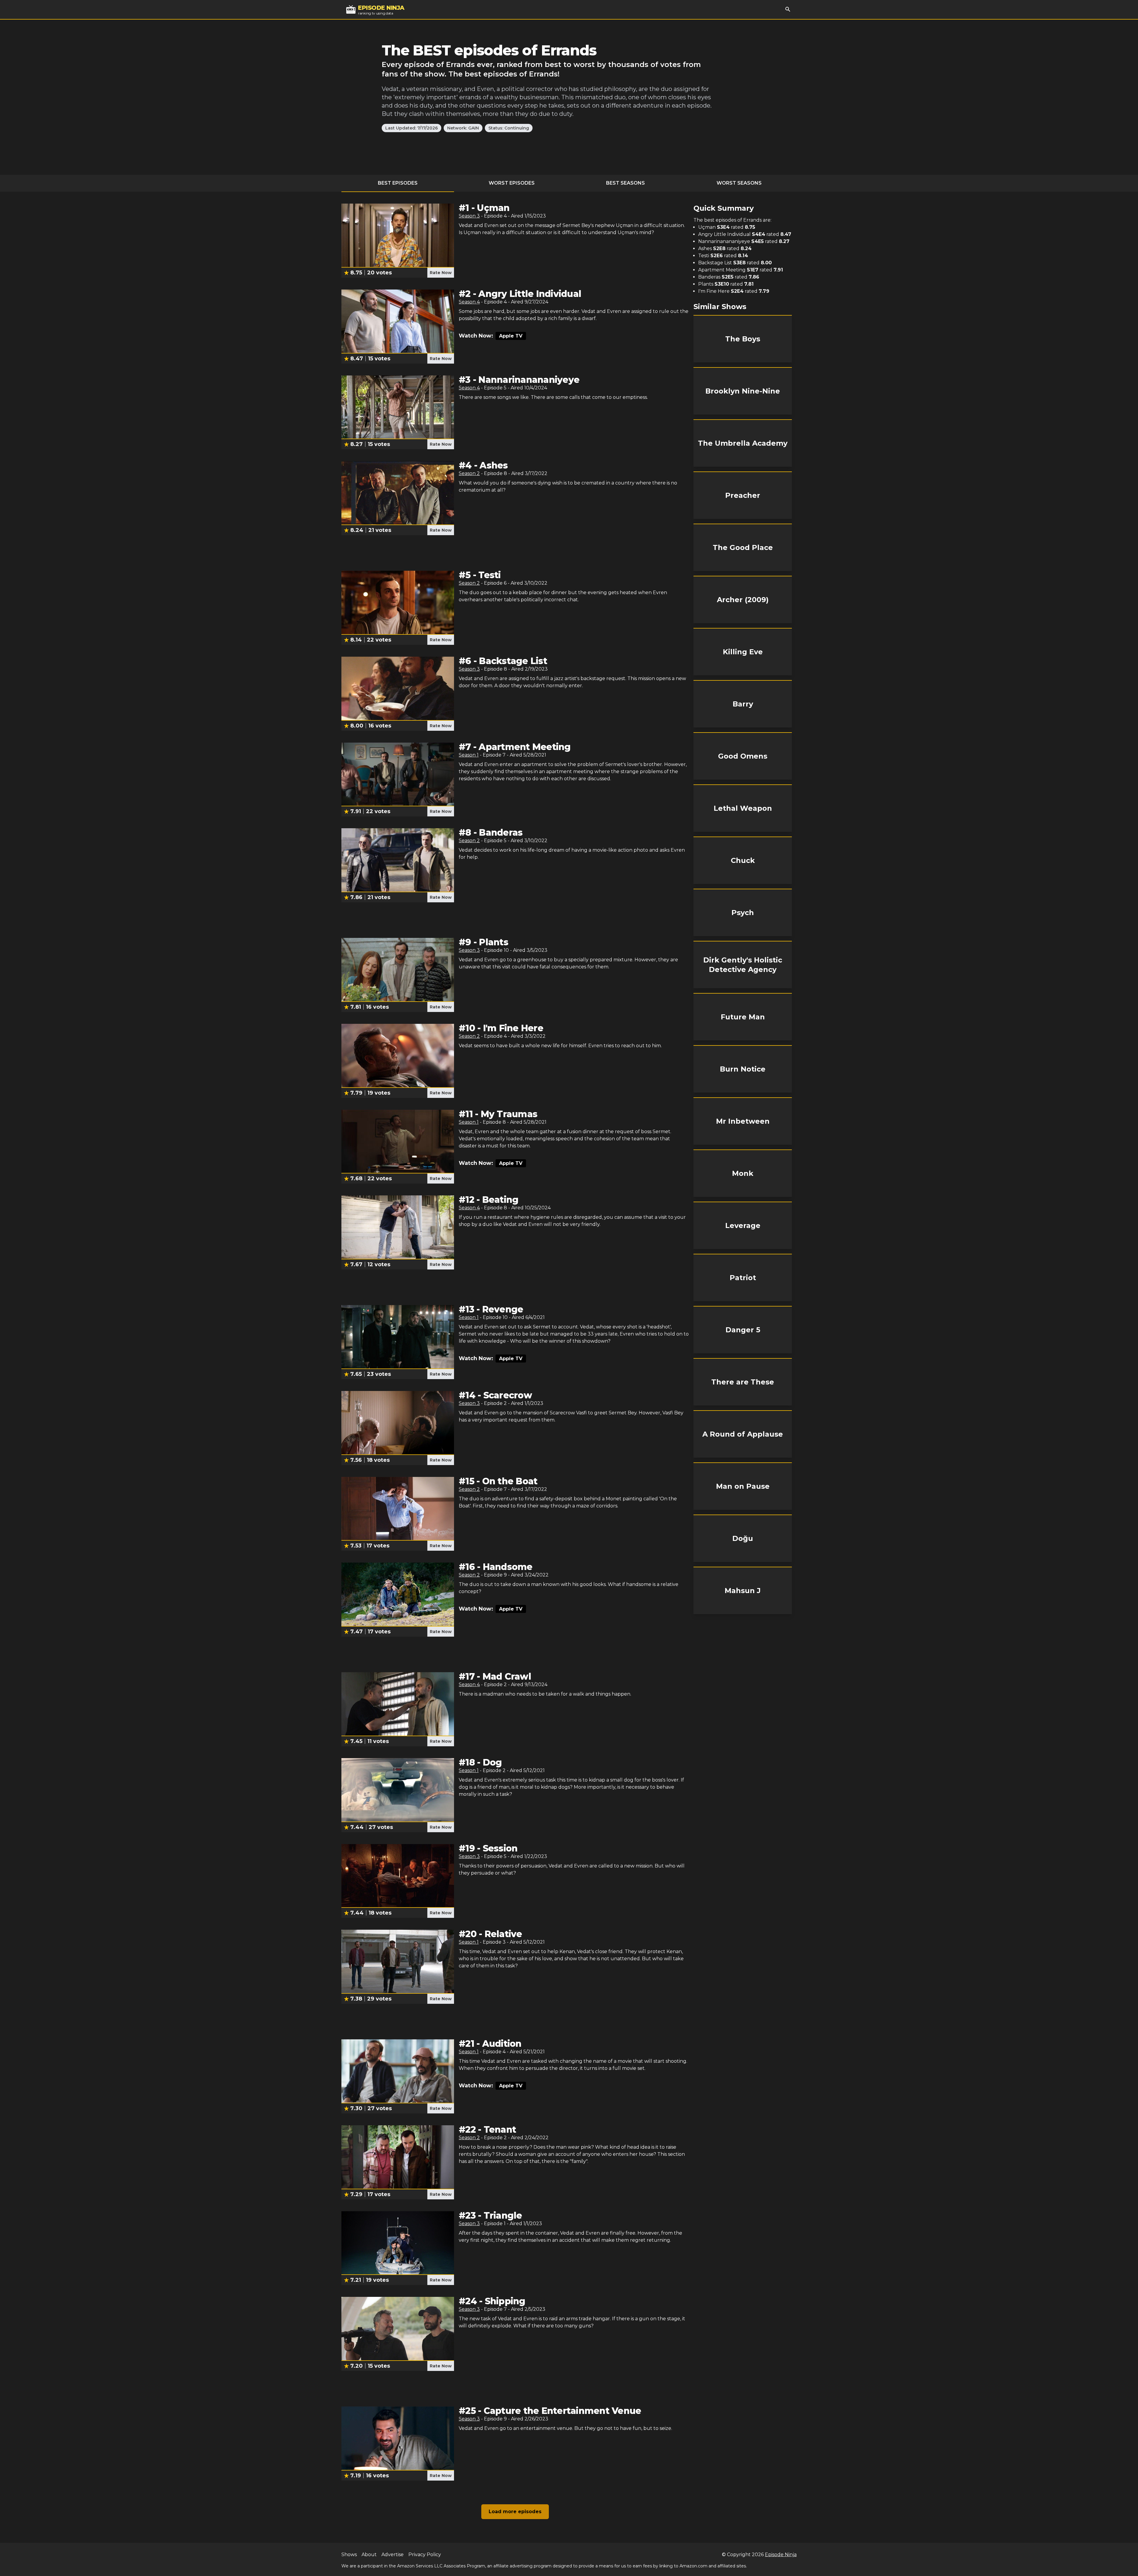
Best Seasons (625, 183)
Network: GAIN (463, 128)
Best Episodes (398, 183)
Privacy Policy (425, 2555)
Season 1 (469, 755)
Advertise (393, 2555)
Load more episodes (515, 2512)
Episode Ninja (781, 2555)
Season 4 (469, 302)
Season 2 (469, 473)
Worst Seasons (739, 183)
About (369, 2555)
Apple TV (511, 336)
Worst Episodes (512, 183)
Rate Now (441, 273)
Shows (349, 2555)
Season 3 (469, 216)
